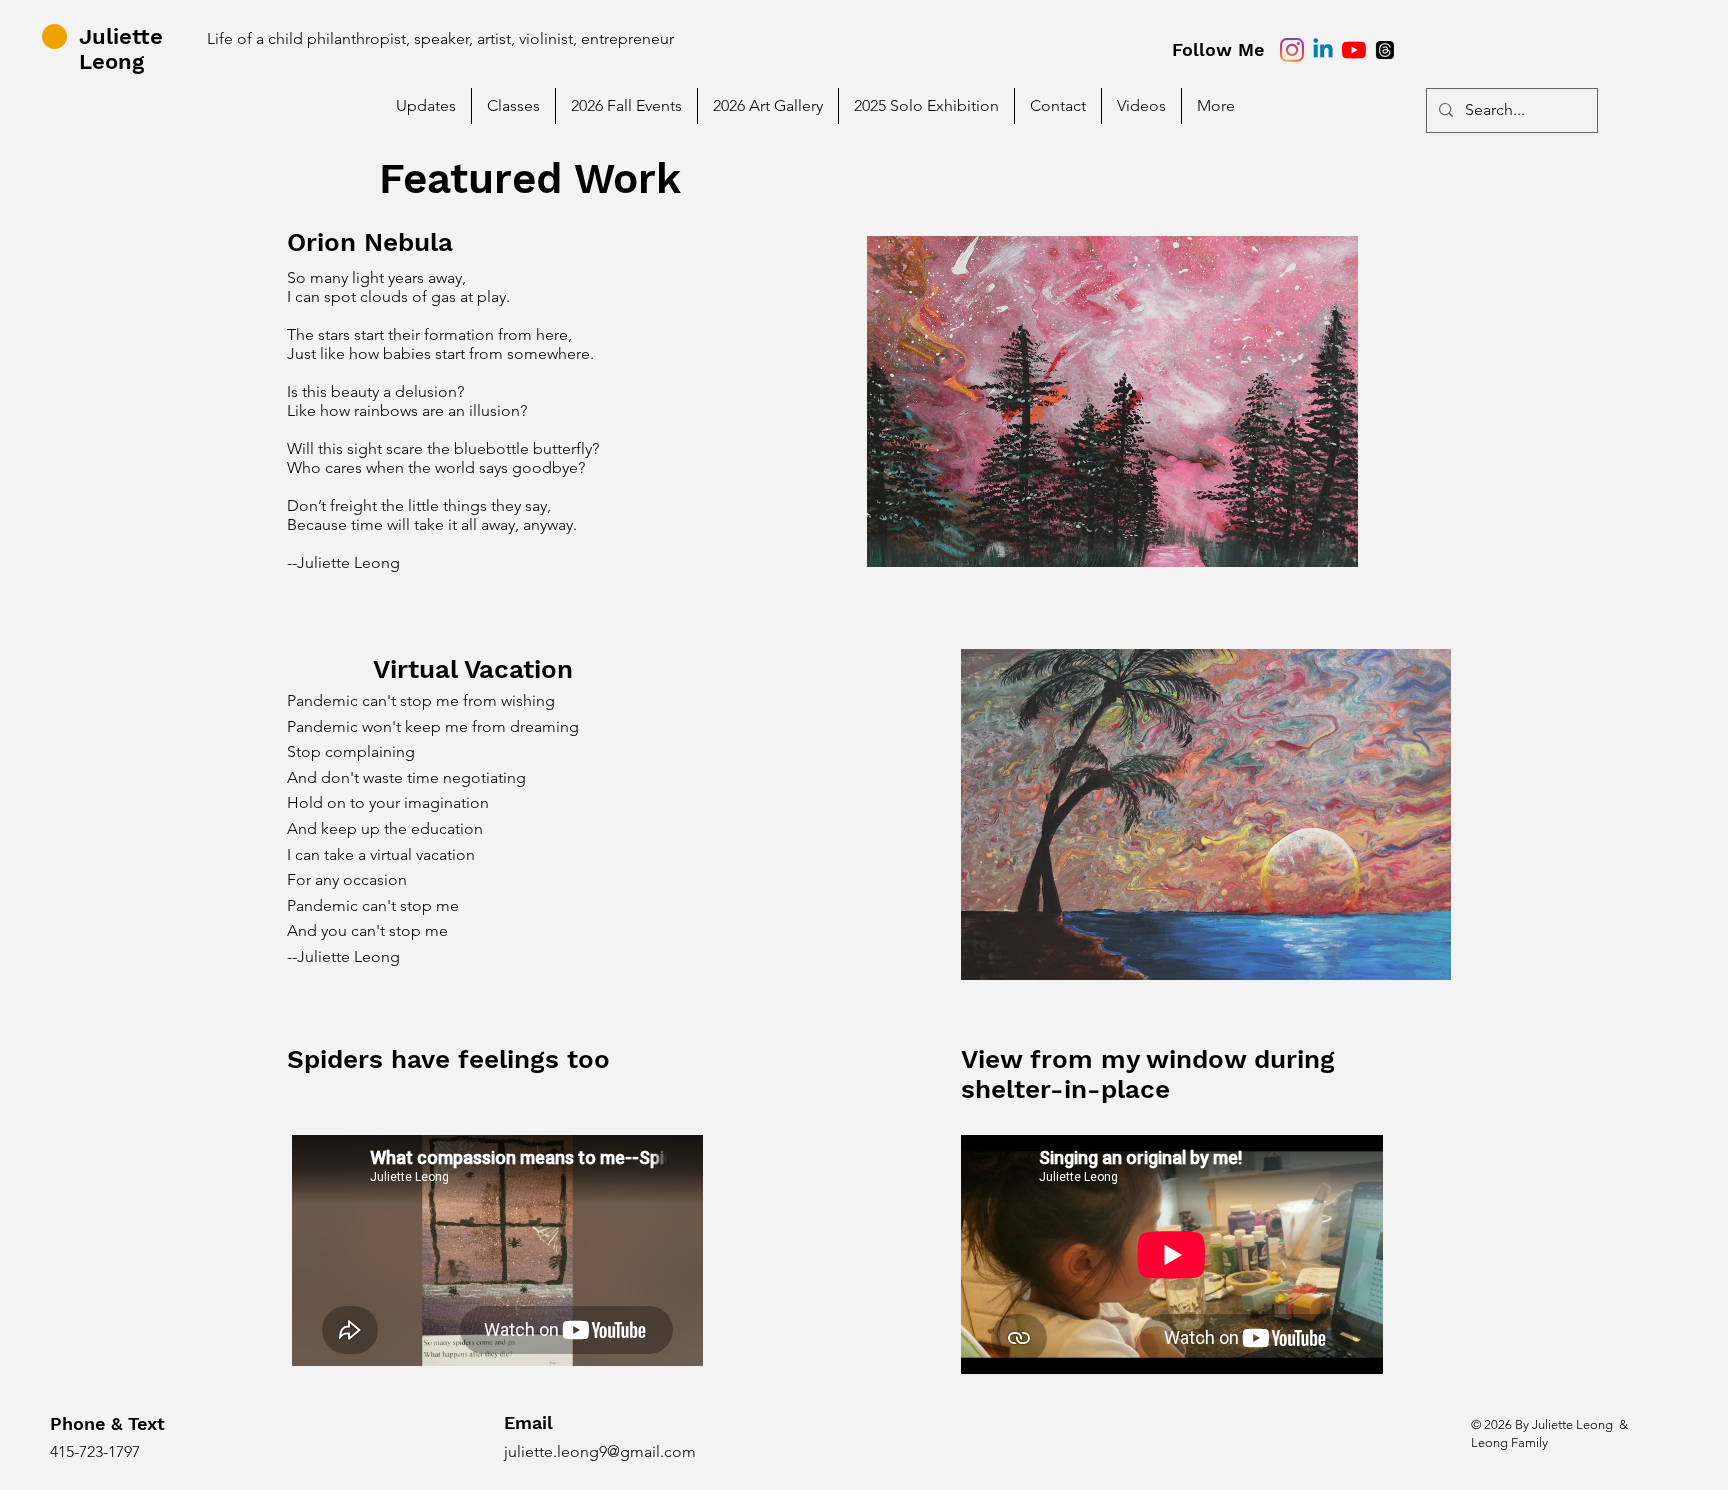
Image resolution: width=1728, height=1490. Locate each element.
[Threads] (1385, 50)
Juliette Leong (121, 49)
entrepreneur (627, 38)
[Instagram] (1292, 50)
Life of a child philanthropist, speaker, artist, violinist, (392, 38)
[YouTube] (1354, 50)
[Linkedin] (1323, 50)
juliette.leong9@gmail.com (600, 1451)
